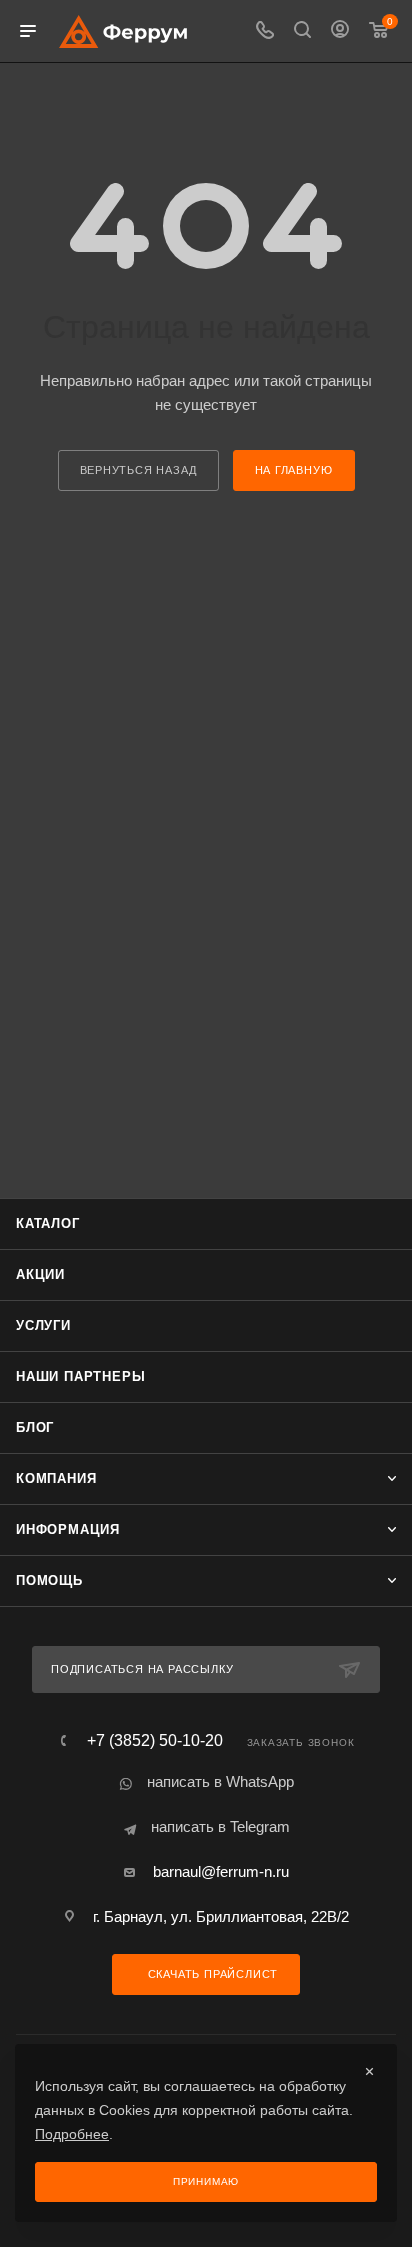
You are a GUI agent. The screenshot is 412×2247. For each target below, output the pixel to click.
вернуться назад (138, 470)
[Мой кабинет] (340, 31)
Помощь (49, 1580)
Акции (40, 1274)
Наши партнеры (80, 1376)
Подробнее (72, 2134)
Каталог (48, 1223)
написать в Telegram (220, 1826)
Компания (56, 1478)
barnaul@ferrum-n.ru (221, 1871)
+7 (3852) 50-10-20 (155, 1741)
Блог (35, 1427)
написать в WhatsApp (220, 1781)
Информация (68, 1529)
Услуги (43, 1325)
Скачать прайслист (211, 1974)
